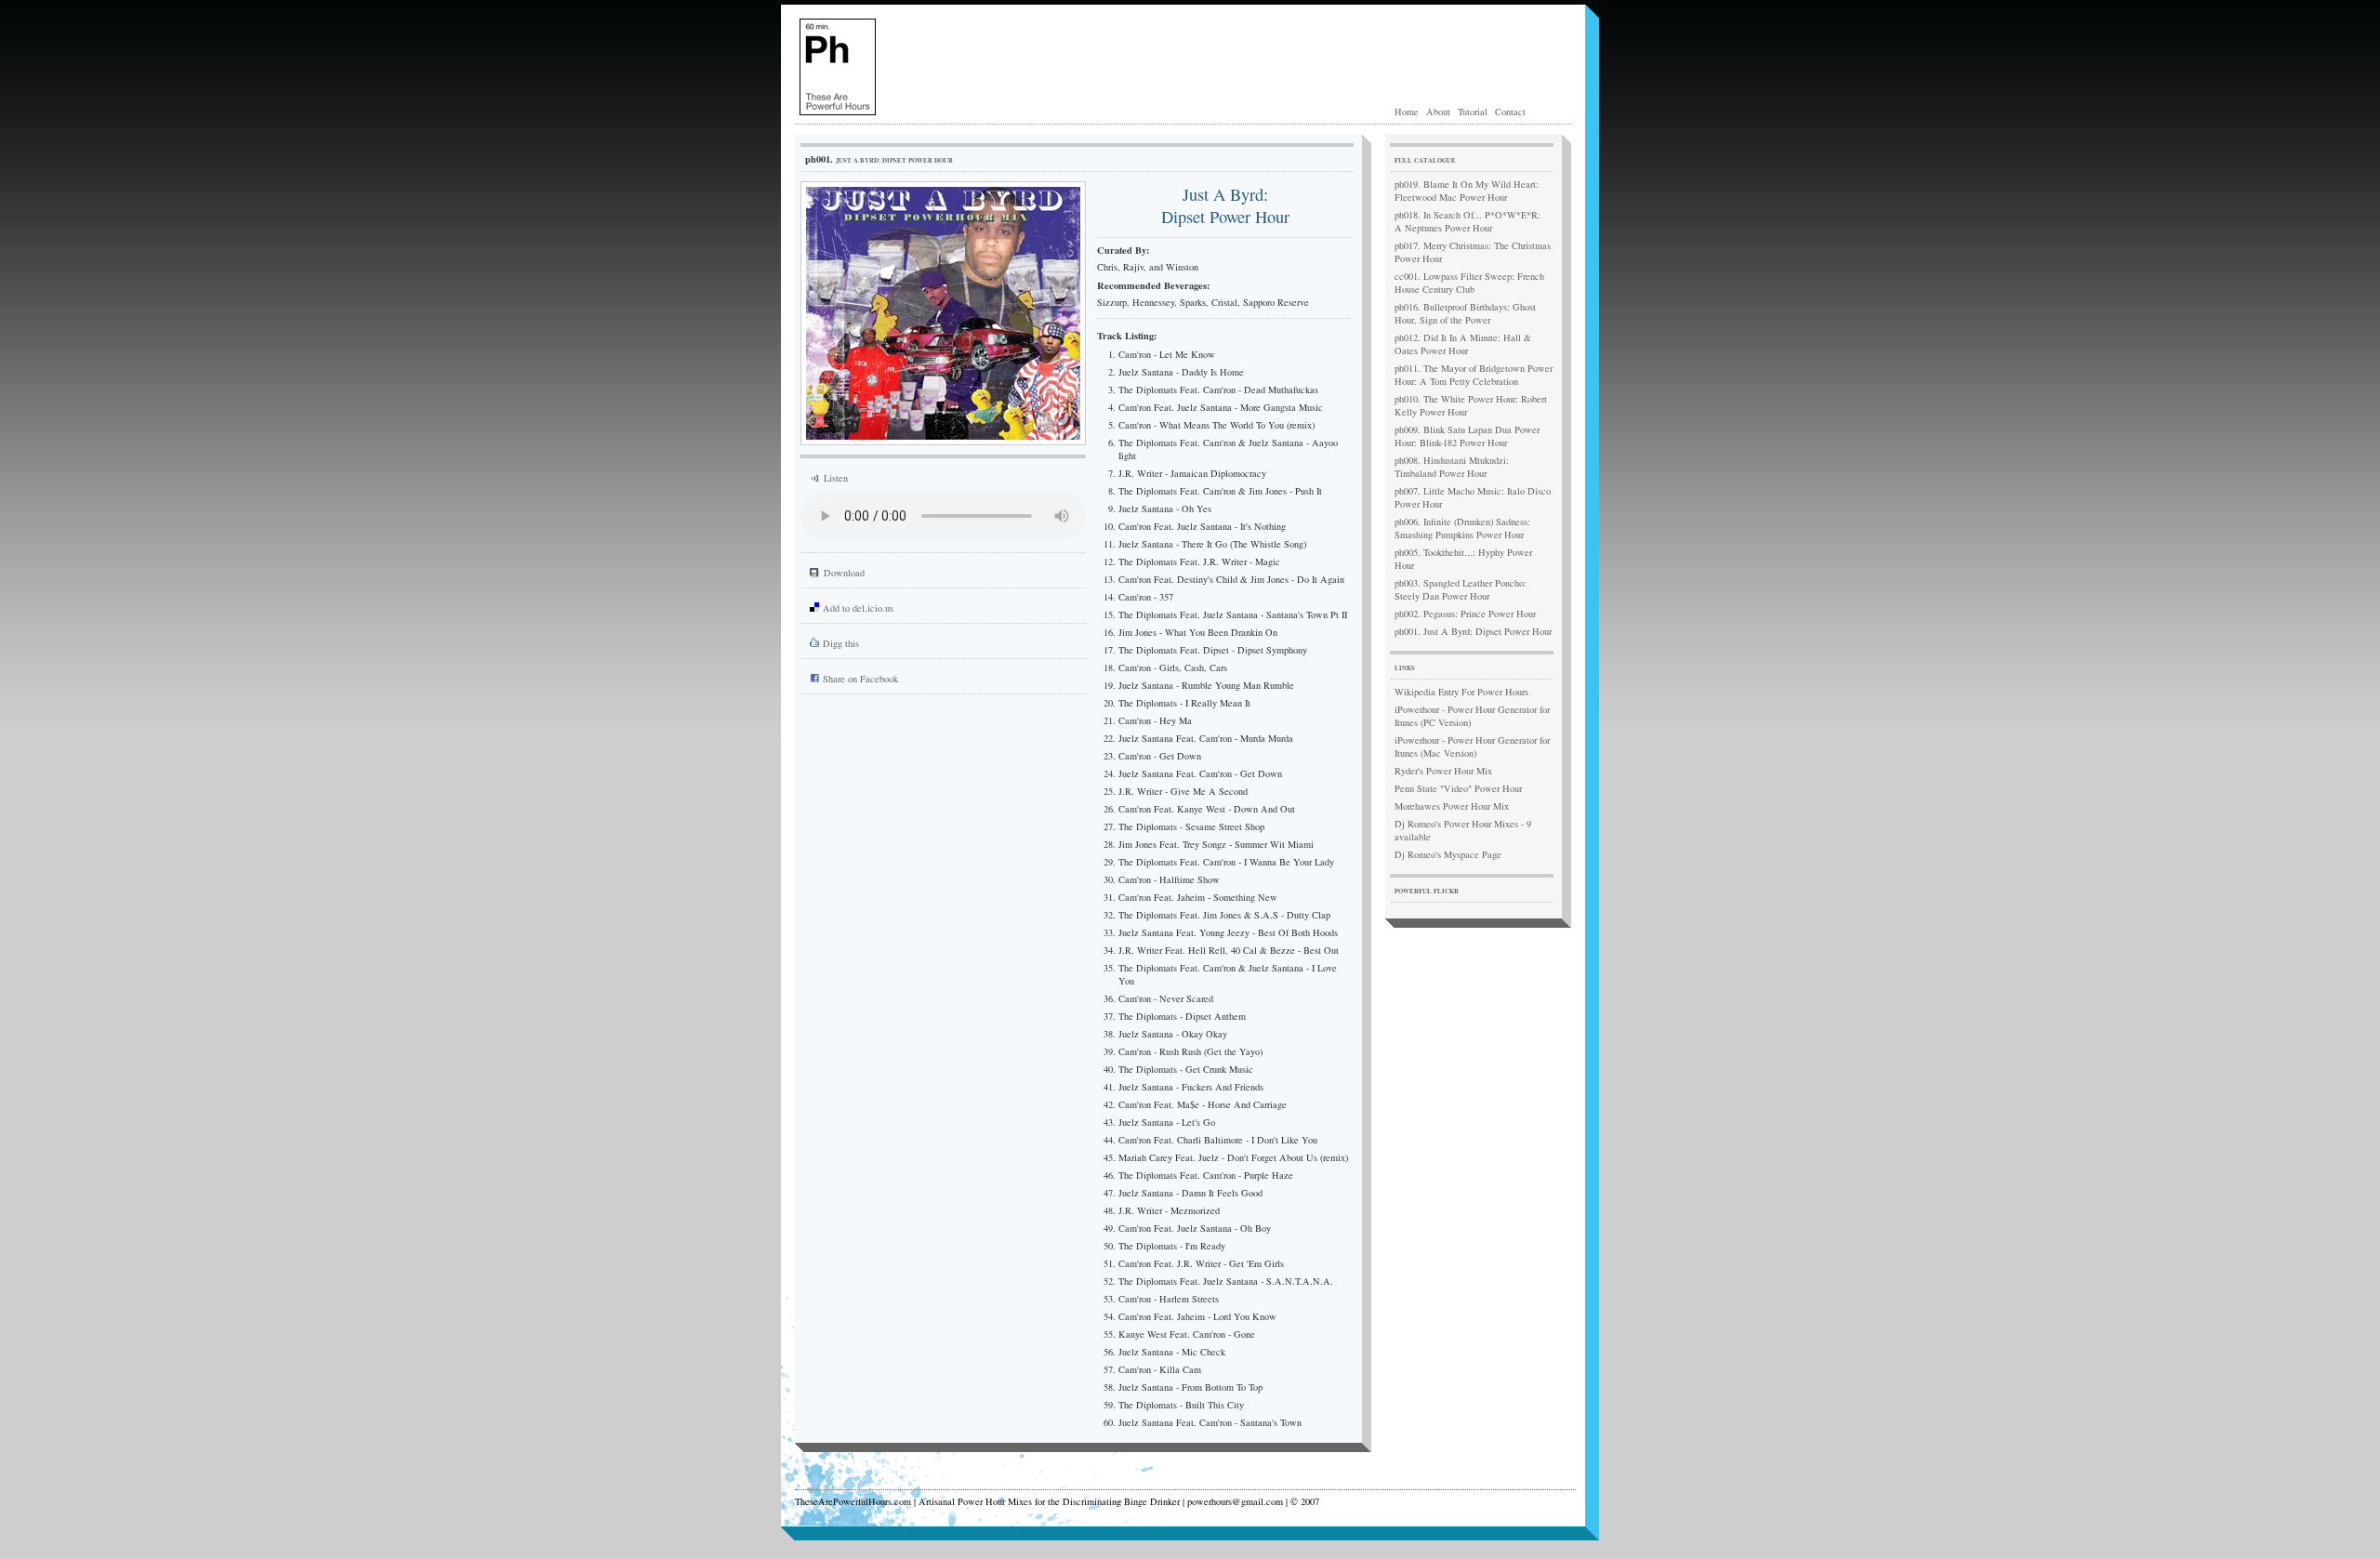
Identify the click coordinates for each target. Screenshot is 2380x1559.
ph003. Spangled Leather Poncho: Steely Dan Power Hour (1461, 589)
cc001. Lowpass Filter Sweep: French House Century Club (1469, 283)
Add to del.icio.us (858, 608)
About (1438, 112)
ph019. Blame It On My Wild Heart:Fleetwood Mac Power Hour (1467, 191)
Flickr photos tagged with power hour (1485, 915)
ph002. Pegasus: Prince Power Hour (1465, 614)
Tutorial (1473, 112)
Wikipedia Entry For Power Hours (1461, 692)
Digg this (841, 643)
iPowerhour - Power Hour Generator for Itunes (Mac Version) (1472, 746)
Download (844, 573)
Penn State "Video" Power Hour (1458, 788)
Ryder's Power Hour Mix (1443, 771)
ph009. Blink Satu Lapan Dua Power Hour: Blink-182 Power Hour (1467, 436)
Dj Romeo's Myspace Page (1448, 854)
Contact (1510, 112)
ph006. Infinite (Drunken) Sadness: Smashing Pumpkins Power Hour (1462, 528)
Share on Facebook (860, 679)
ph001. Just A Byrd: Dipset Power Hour (1473, 631)
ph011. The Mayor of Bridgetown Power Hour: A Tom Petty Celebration (1474, 375)
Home (1407, 112)
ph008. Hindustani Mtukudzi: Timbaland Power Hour (1452, 467)
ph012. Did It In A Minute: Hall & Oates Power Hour (1463, 344)
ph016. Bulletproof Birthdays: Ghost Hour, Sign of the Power (1465, 313)
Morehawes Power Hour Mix (1452, 806)
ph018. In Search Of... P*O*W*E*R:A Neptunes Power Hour (1468, 221)
